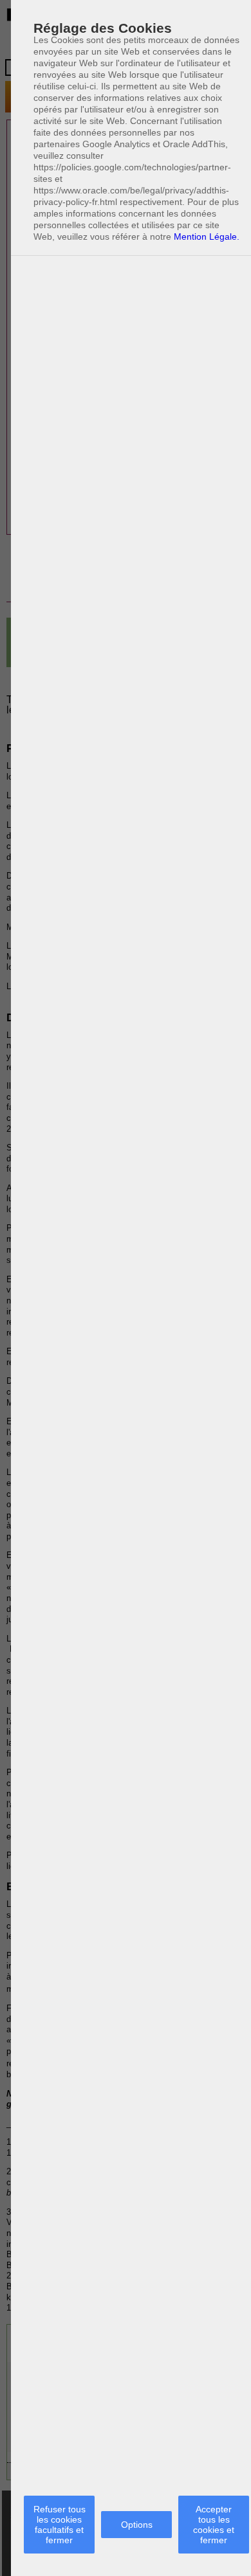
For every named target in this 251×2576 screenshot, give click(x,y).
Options (137, 2525)
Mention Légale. (207, 237)
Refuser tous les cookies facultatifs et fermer (60, 2525)
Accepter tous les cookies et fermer (214, 2525)
